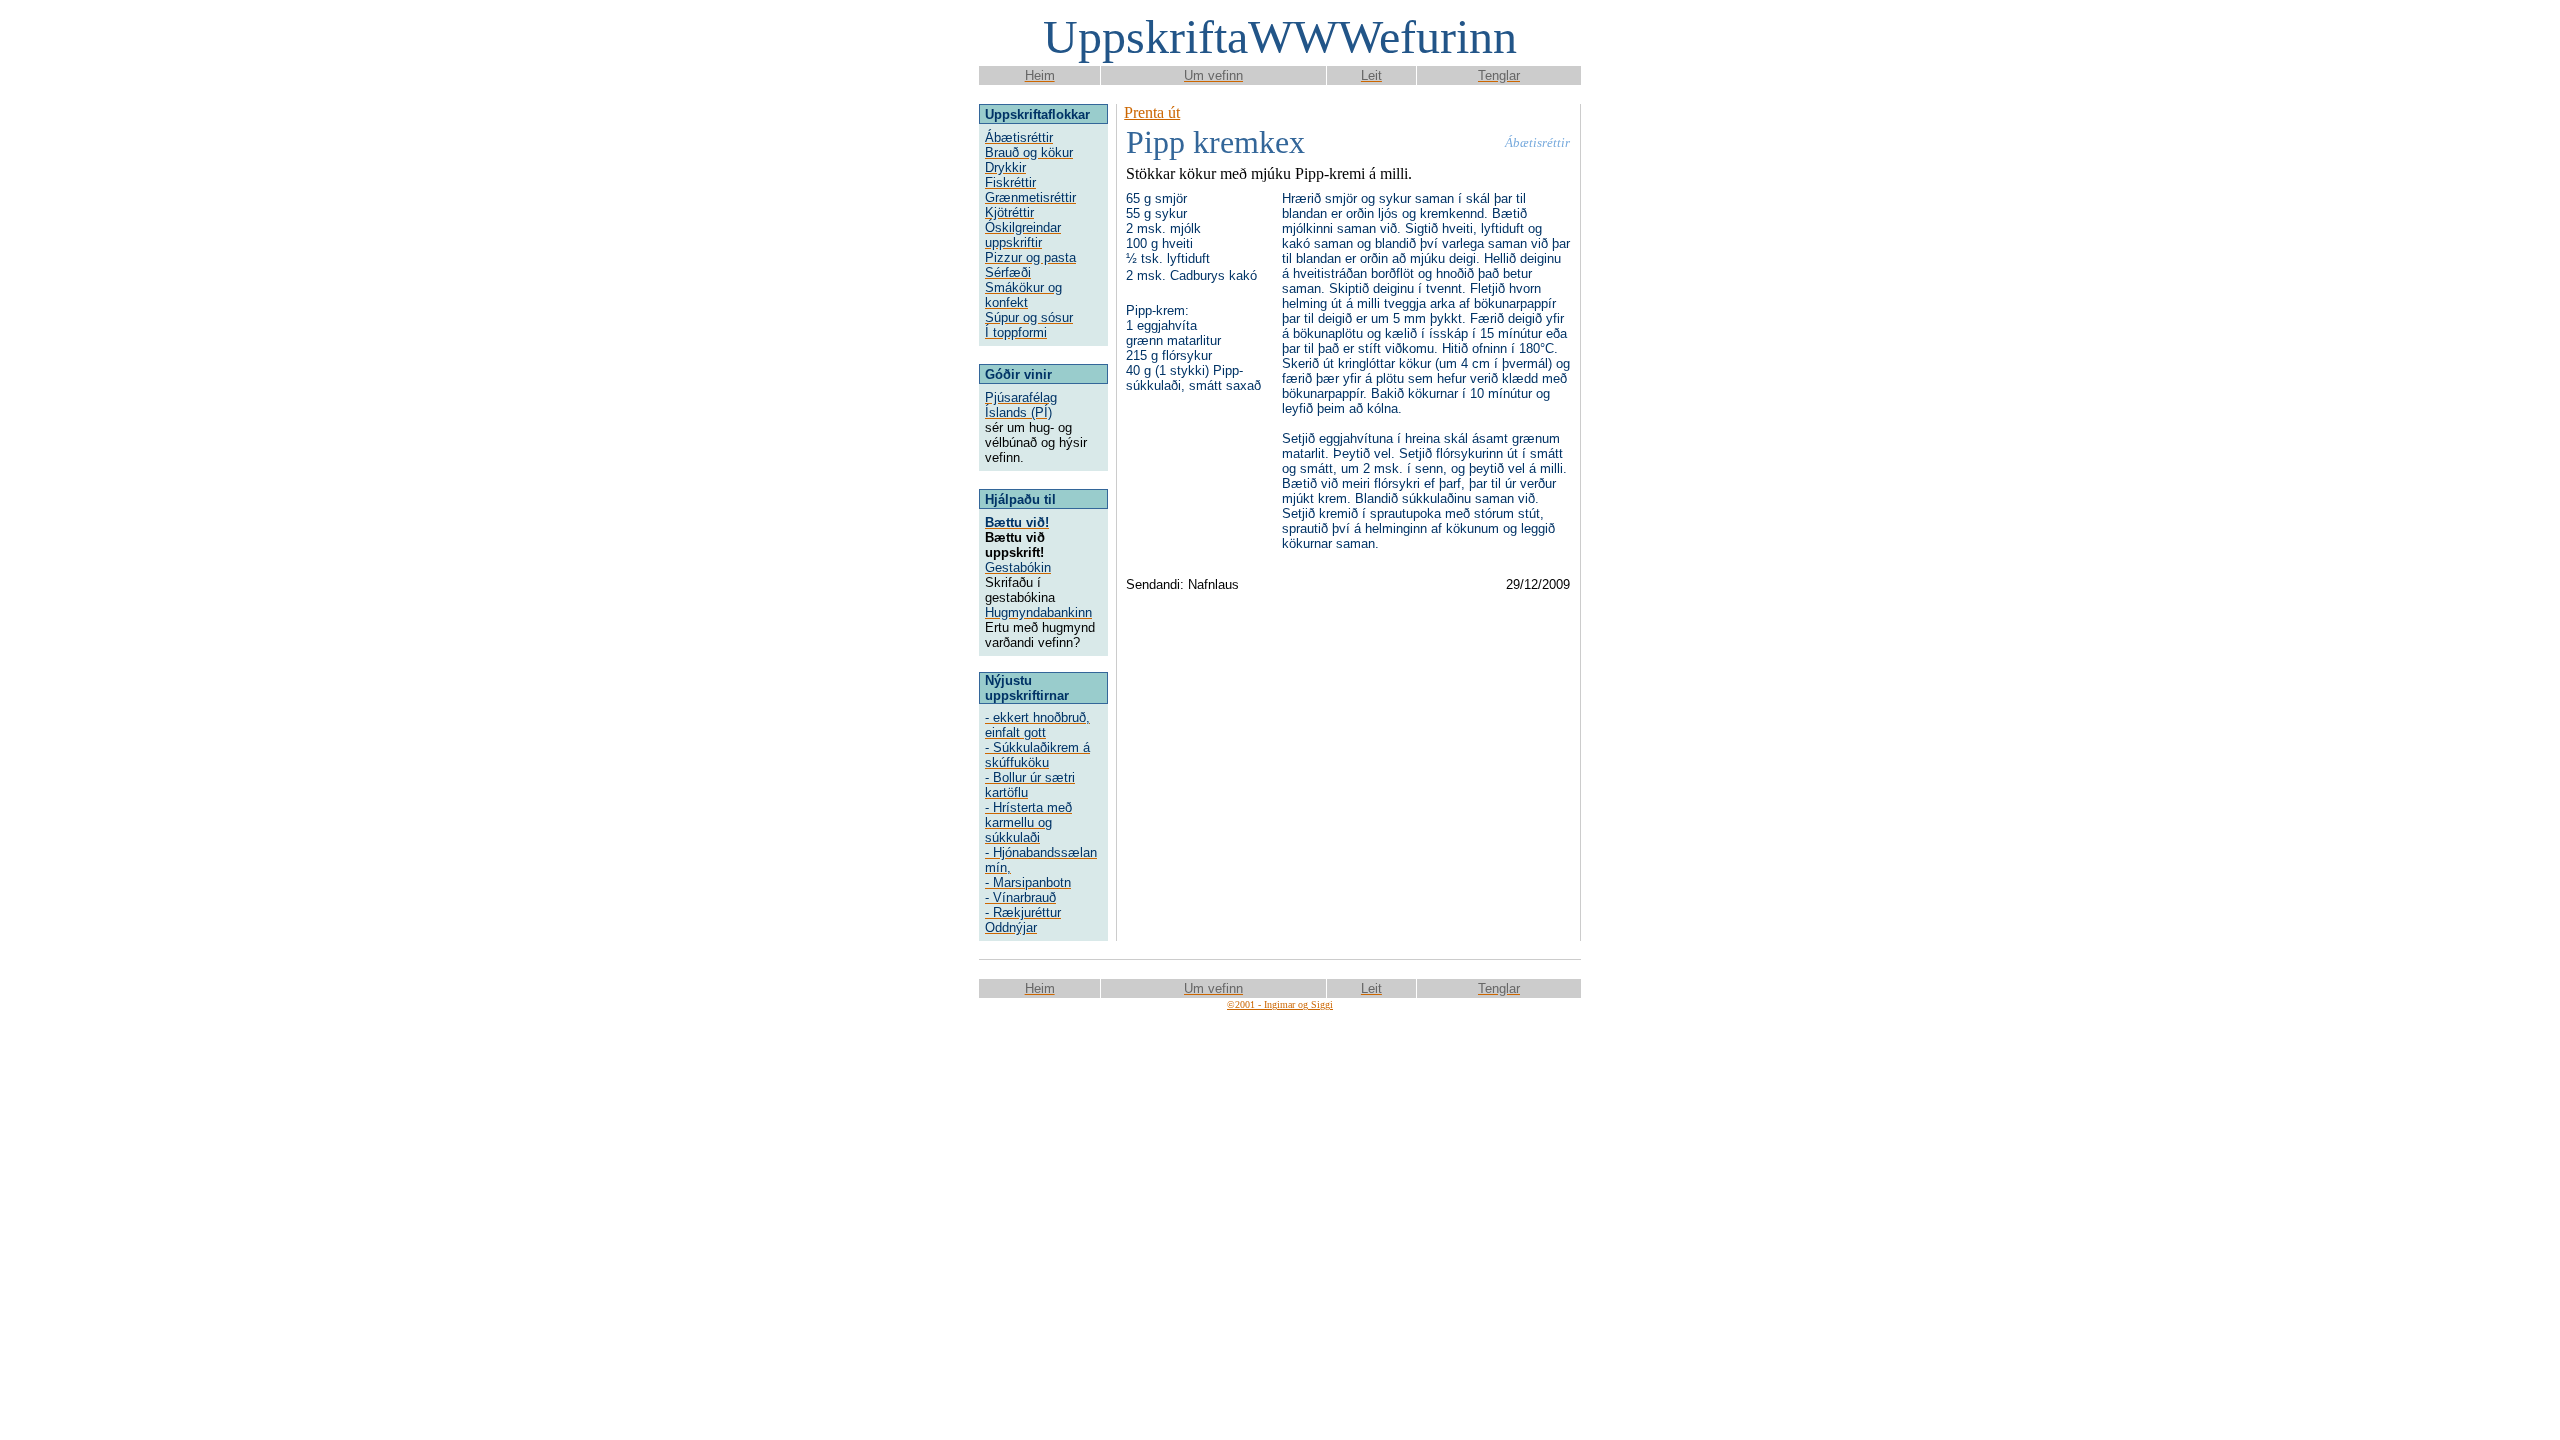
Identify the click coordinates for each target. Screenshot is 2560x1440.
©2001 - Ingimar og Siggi (1280, 1004)
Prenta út (1152, 112)
